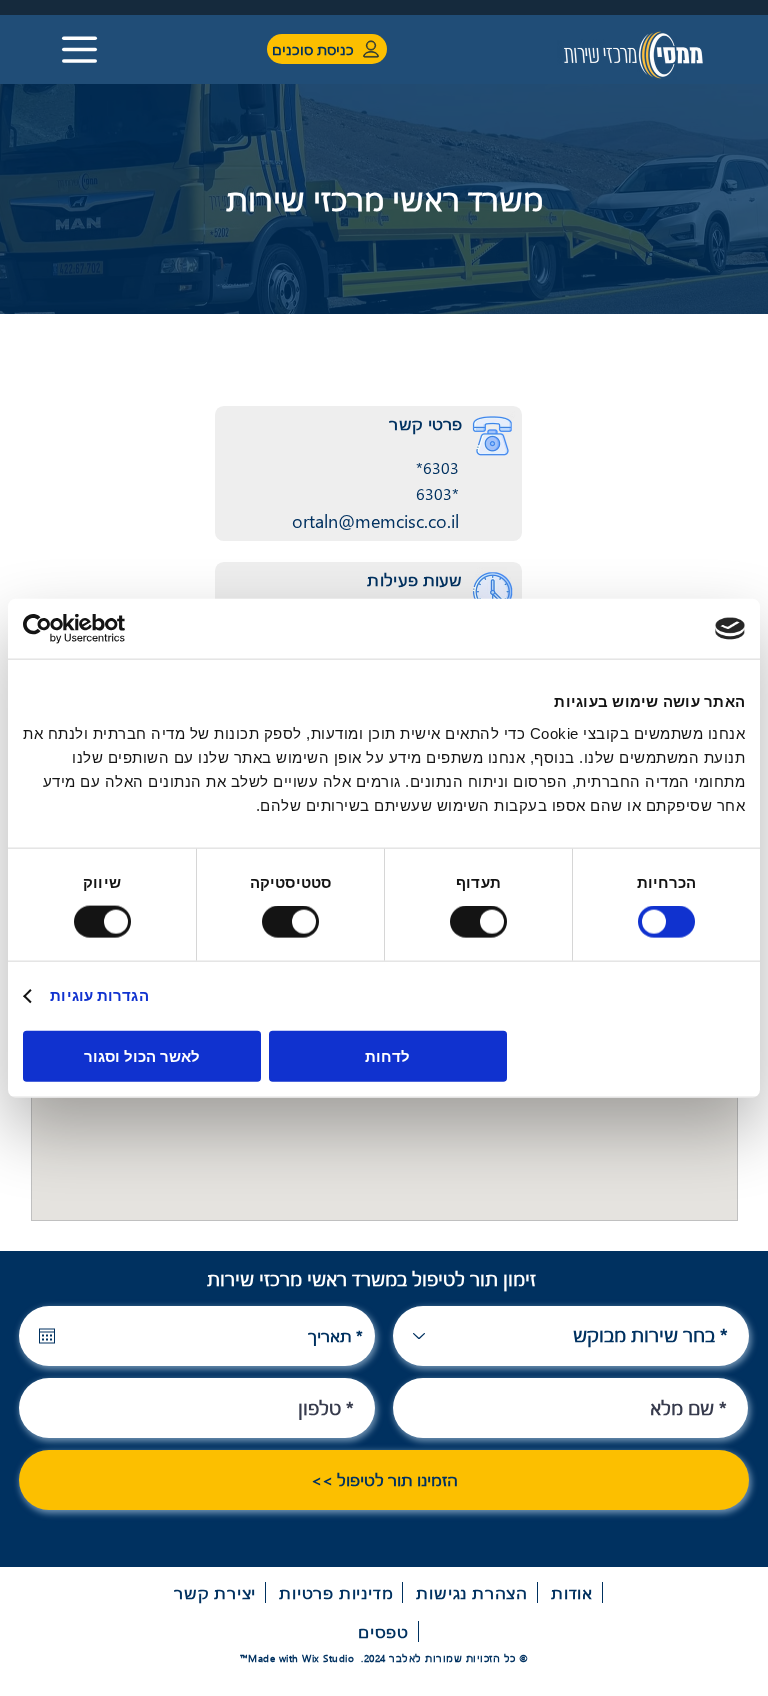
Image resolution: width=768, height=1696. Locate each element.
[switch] (483, 922)
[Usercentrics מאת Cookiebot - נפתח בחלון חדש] (110, 629)
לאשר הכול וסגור (142, 1055)
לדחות (387, 1055)
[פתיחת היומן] (47, 1336)
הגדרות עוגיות (99, 995)
